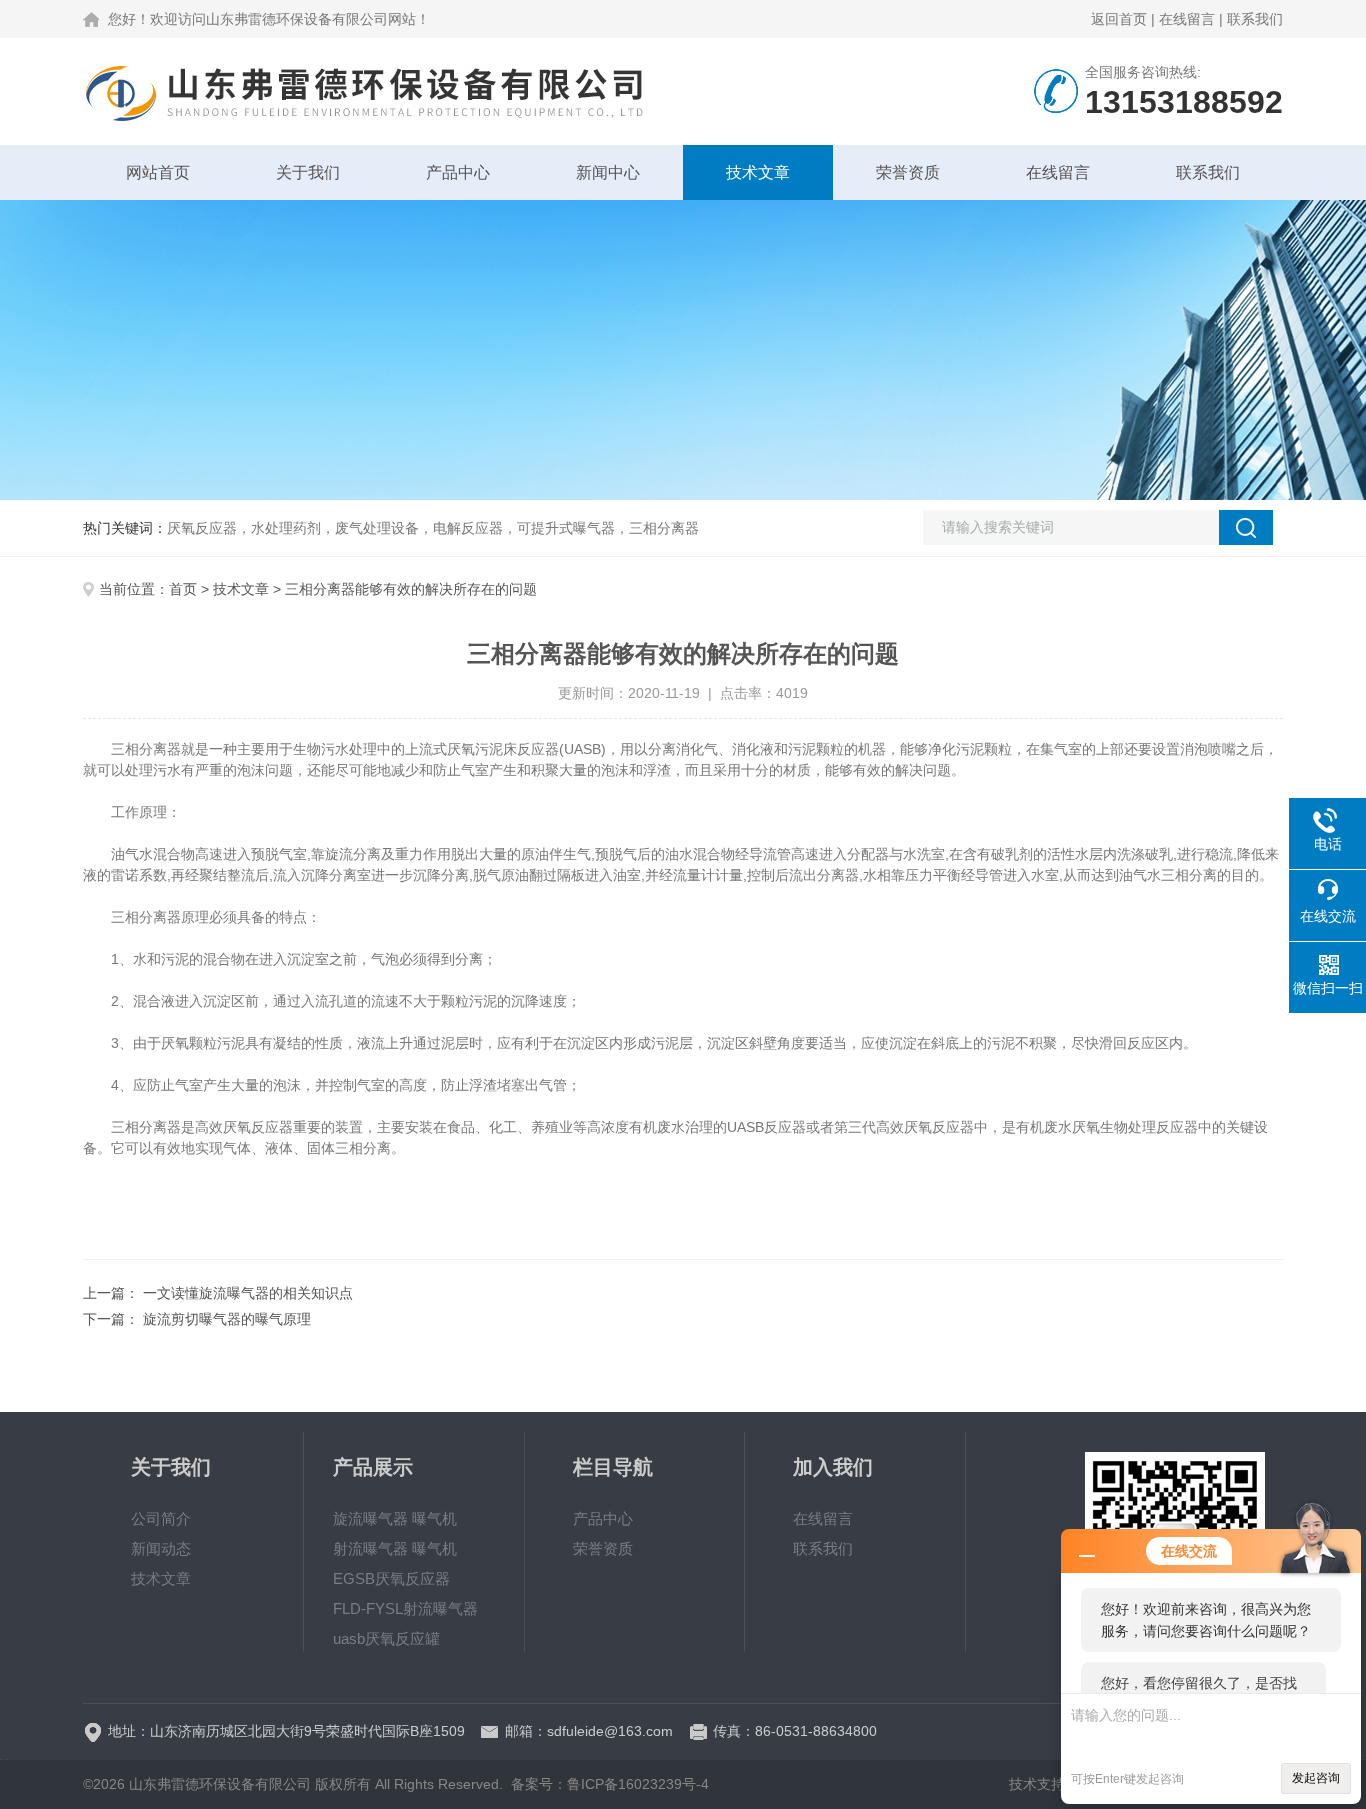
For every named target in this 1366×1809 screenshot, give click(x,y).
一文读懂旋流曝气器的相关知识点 (248, 1293)
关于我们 (308, 172)
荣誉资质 (908, 172)
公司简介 (161, 1518)
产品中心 (458, 172)
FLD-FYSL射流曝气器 (405, 1608)
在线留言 (1187, 19)
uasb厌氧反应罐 (386, 1638)
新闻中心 (608, 172)
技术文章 (758, 172)
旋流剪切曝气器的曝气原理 (227, 1319)
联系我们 (1255, 19)
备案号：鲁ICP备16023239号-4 (610, 1784)
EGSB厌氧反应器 (391, 1578)
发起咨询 (1316, 1778)
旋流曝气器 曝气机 (395, 1518)
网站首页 (158, 172)
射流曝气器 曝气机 (395, 1548)
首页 (183, 589)
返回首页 (1119, 19)
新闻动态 (161, 1548)
